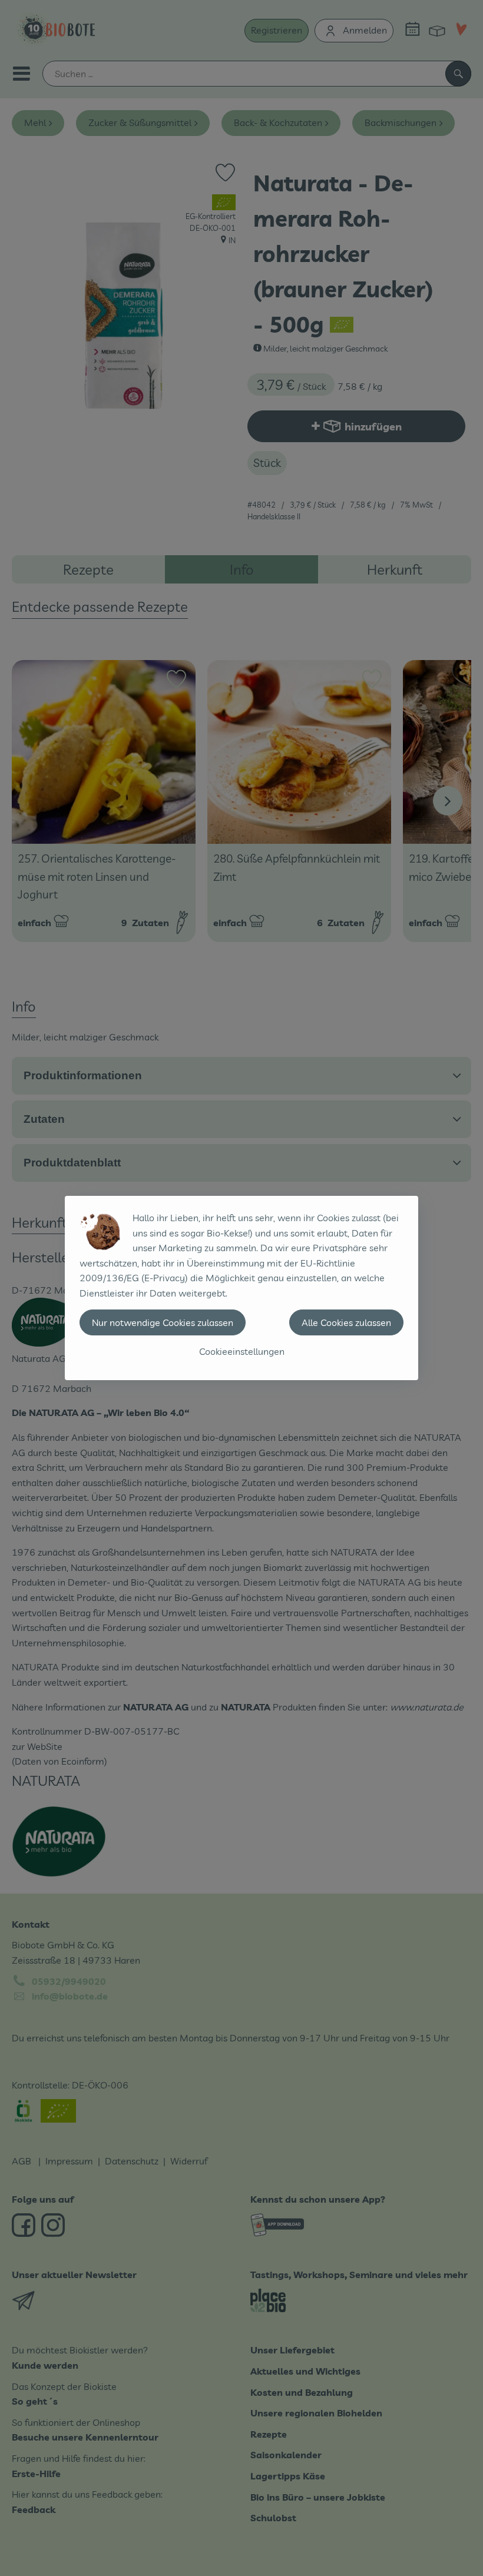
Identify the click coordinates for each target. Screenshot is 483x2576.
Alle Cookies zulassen (346, 1322)
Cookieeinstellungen (242, 1351)
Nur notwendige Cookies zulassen (163, 1322)
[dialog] (241, 1288)
